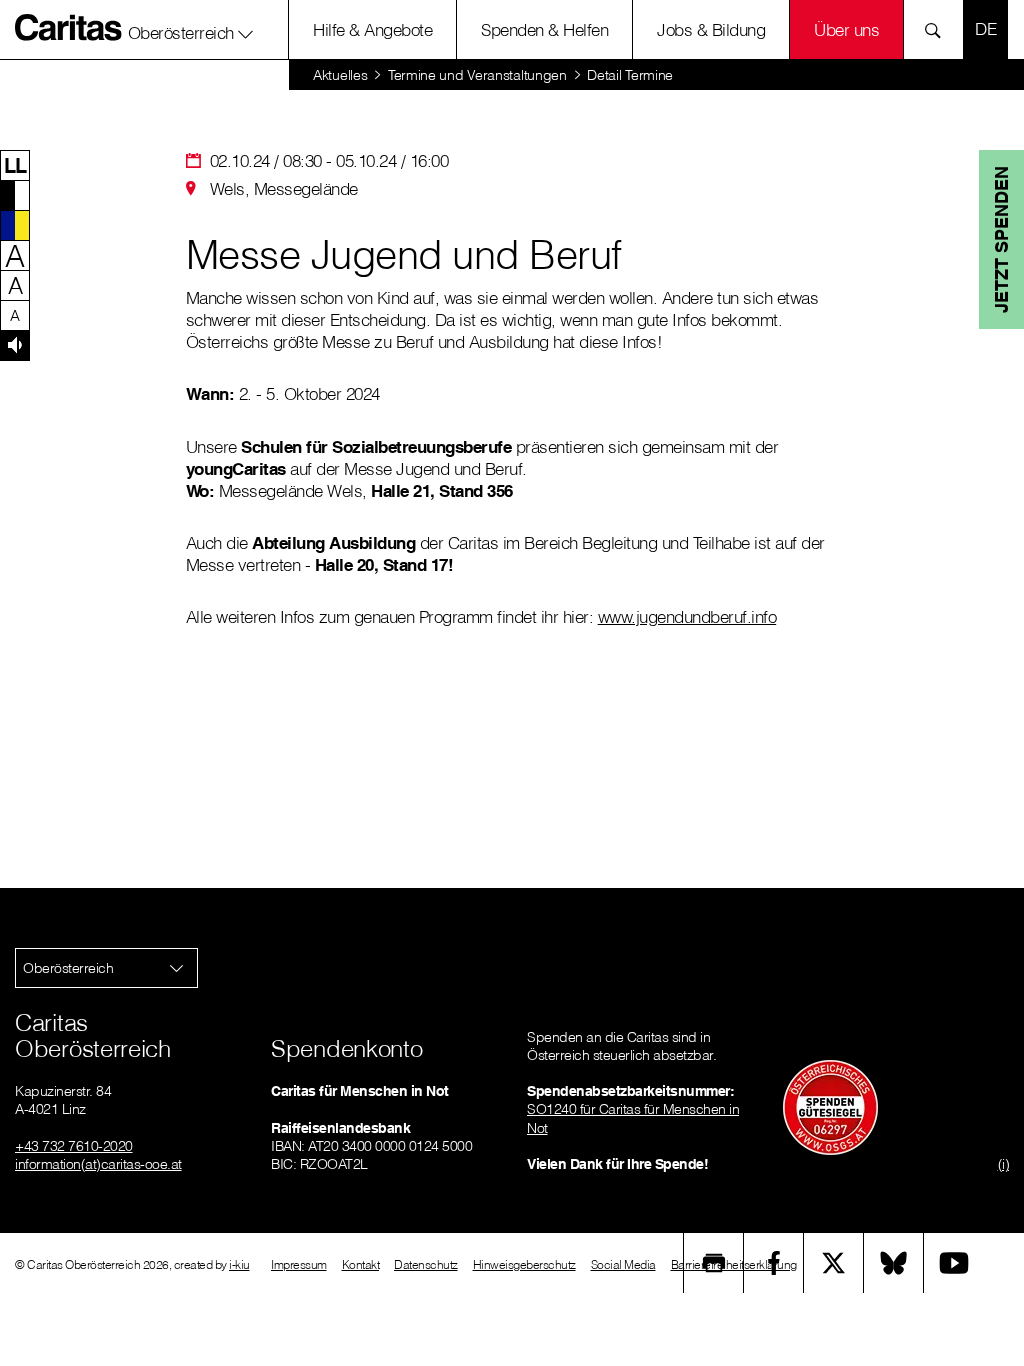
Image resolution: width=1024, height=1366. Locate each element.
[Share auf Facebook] (774, 1263)
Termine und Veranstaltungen (477, 75)
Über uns (846, 29)
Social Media (623, 1264)
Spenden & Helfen (544, 29)
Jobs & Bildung (711, 29)
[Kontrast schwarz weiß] (15, 195)
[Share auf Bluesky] (894, 1263)
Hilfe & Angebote (372, 29)
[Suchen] (938, 29)
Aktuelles (340, 75)
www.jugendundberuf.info (687, 616)
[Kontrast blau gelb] (15, 225)
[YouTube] (954, 1263)
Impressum (299, 1264)
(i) (1004, 1164)
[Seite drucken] (714, 1263)
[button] (191, 29)
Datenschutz (426, 1264)
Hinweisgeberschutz (524, 1264)
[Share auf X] (834, 1263)
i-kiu (239, 1264)
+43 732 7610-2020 (74, 1146)
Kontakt (361, 1264)
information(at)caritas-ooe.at (98, 1164)
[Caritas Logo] (69, 27)
